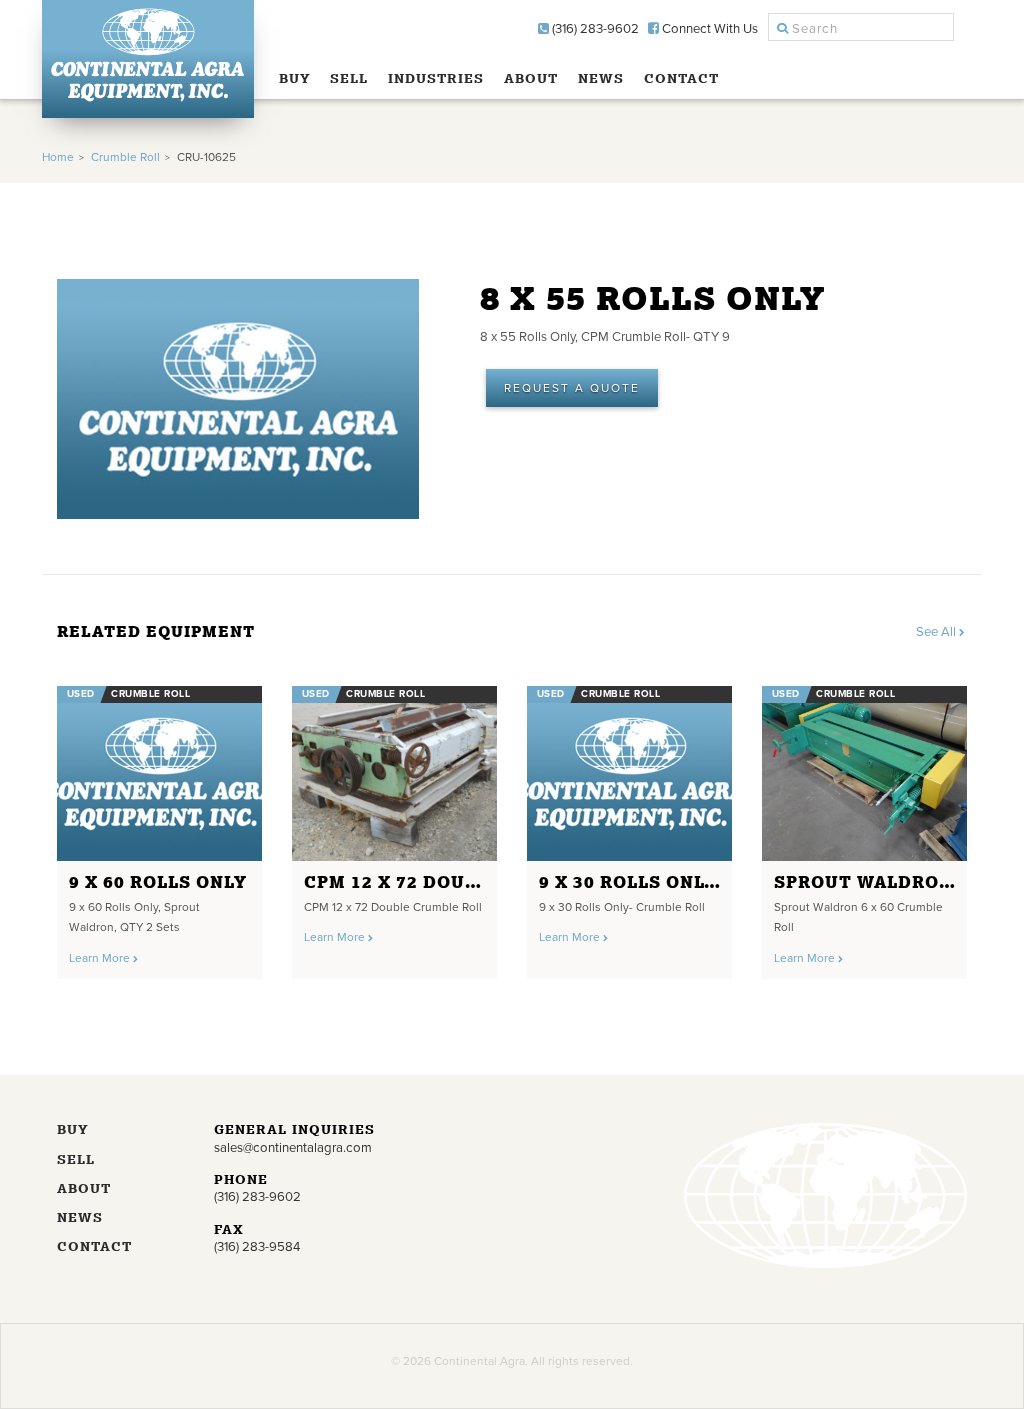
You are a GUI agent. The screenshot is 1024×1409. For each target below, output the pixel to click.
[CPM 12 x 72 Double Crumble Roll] (394, 773)
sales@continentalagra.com (293, 1148)
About (531, 78)
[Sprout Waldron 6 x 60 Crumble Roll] (864, 773)
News (601, 78)
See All (937, 632)
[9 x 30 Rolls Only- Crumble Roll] (629, 773)
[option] (159, 826)
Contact (681, 78)
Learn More (101, 958)
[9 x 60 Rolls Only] (159, 773)
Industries (436, 78)
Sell (349, 78)
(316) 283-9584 (257, 1247)
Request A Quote (572, 388)
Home (58, 157)
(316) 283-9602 (594, 29)
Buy (295, 78)
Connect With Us (708, 29)
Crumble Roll (125, 157)
